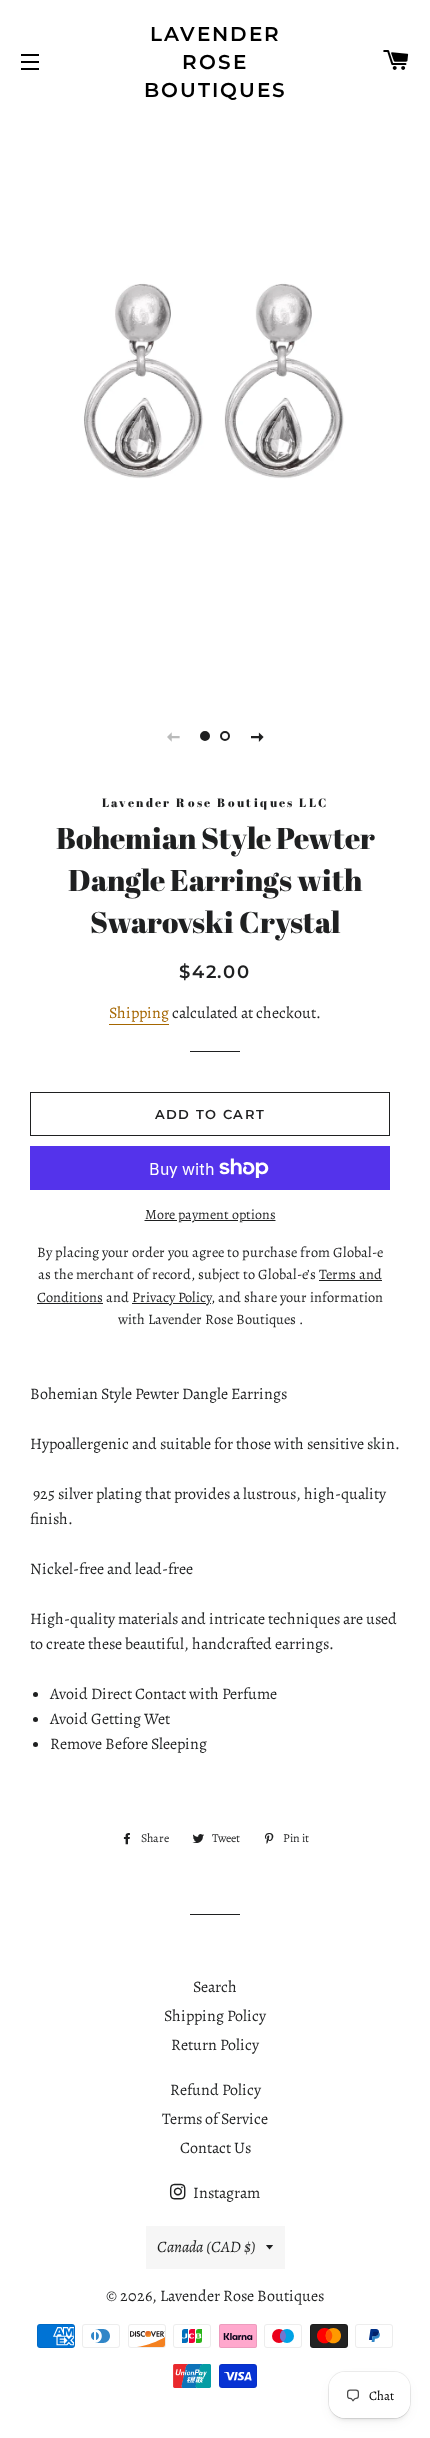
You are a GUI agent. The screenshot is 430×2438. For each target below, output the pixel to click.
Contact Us (215, 2148)
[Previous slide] (173, 736)
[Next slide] (257, 736)
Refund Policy (215, 2090)
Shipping (139, 1013)
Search (215, 1987)
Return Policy (215, 2045)
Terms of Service (215, 2119)
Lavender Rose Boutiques (215, 62)
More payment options (210, 1214)
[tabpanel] (215, 394)
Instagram (225, 2193)
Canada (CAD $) (206, 2247)
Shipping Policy (215, 2016)
